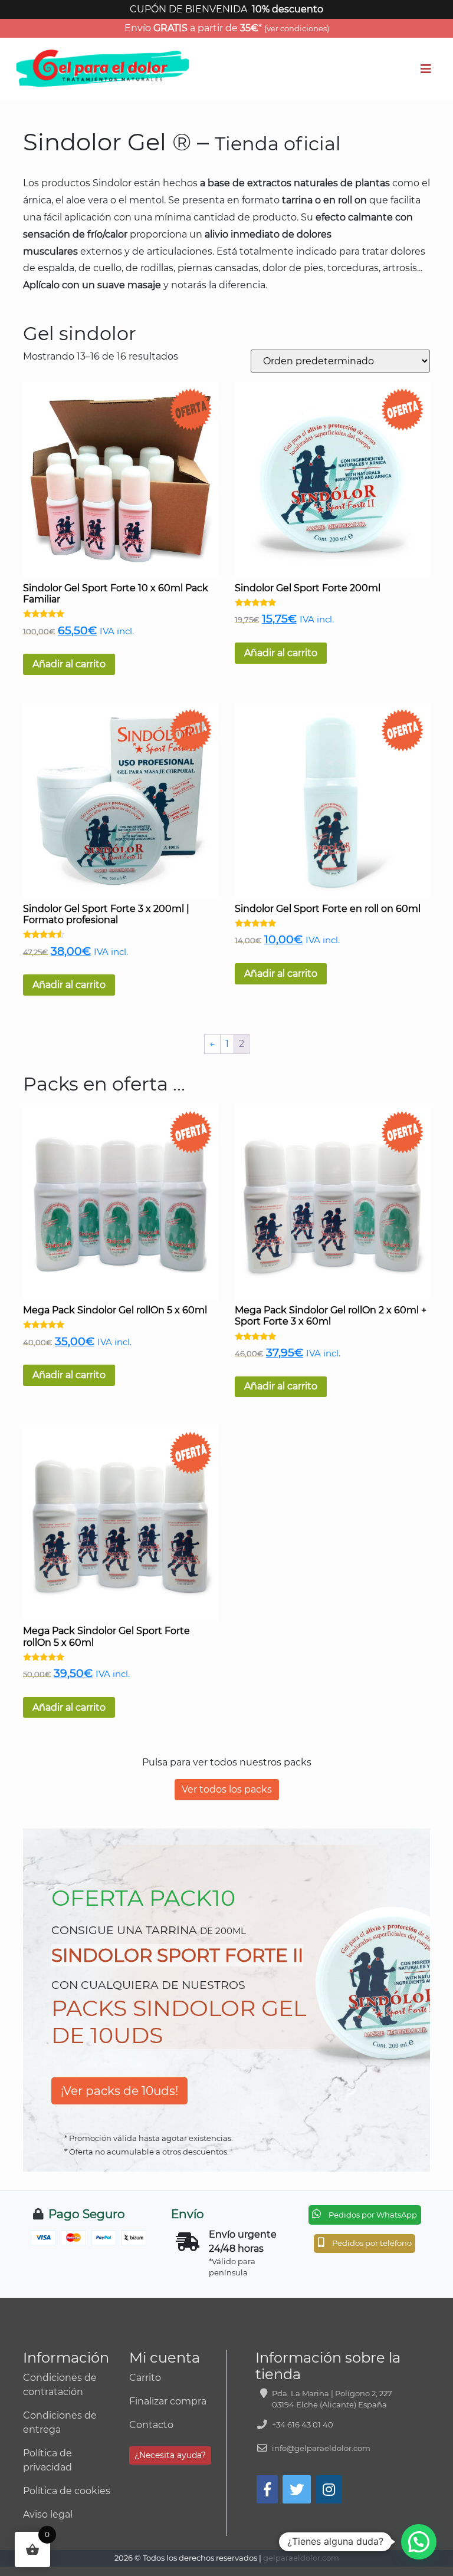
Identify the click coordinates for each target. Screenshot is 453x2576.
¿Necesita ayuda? (170, 2455)
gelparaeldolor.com (301, 2558)
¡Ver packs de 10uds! (119, 2091)
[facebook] (267, 2489)
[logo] (103, 68)
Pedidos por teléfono (371, 2243)
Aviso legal (48, 2514)
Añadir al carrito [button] (69, 664)
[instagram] (329, 2489)
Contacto (151, 2425)
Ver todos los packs (227, 1789)
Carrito (145, 2378)
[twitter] (297, 2489)
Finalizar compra (168, 2401)
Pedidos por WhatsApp (372, 2215)
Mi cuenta (165, 2358)
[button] (419, 2542)
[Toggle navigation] (426, 69)
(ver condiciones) (297, 29)
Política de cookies (67, 2491)
